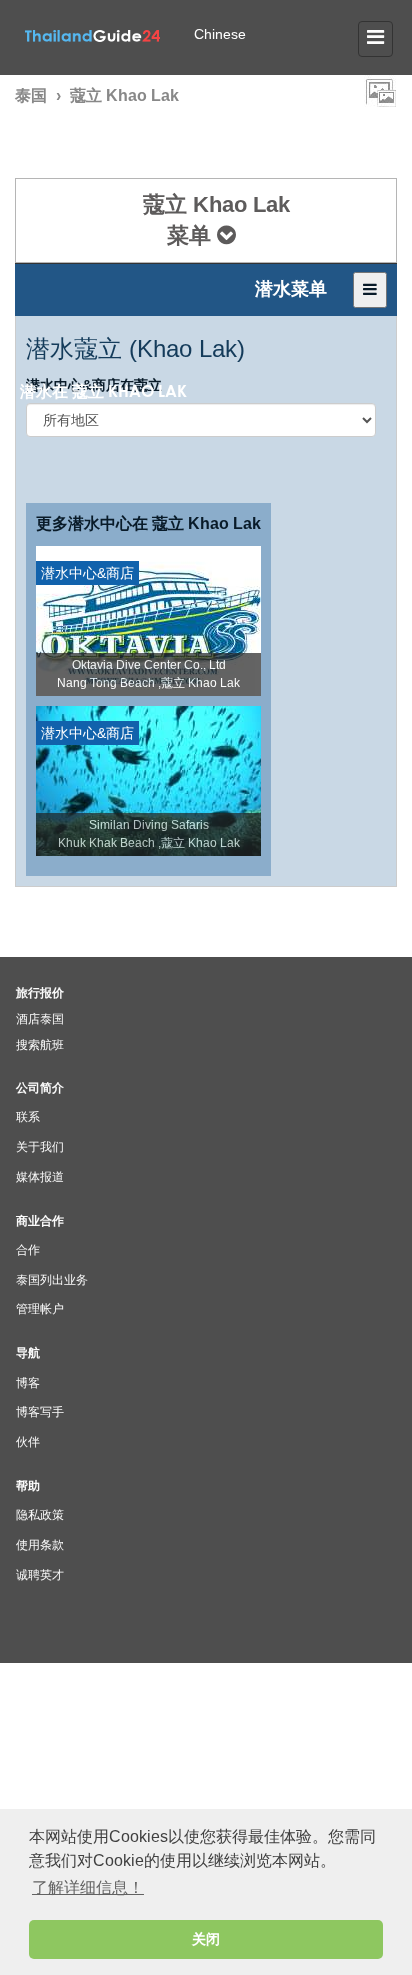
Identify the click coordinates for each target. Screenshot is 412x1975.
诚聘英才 (40, 1575)
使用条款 (40, 1545)
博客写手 (40, 1412)
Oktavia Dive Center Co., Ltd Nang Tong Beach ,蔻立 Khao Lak (148, 673)
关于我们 (40, 1147)
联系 (28, 1117)
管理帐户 (40, 1309)
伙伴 (28, 1442)
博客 (28, 1383)
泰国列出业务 (52, 1280)
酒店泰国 (40, 1019)
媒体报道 (40, 1177)
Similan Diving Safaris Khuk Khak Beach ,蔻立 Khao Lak (149, 833)
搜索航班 (40, 1045)
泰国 (31, 95)
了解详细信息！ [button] (88, 1887)
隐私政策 (40, 1515)
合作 (28, 1250)
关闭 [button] (206, 1939)
